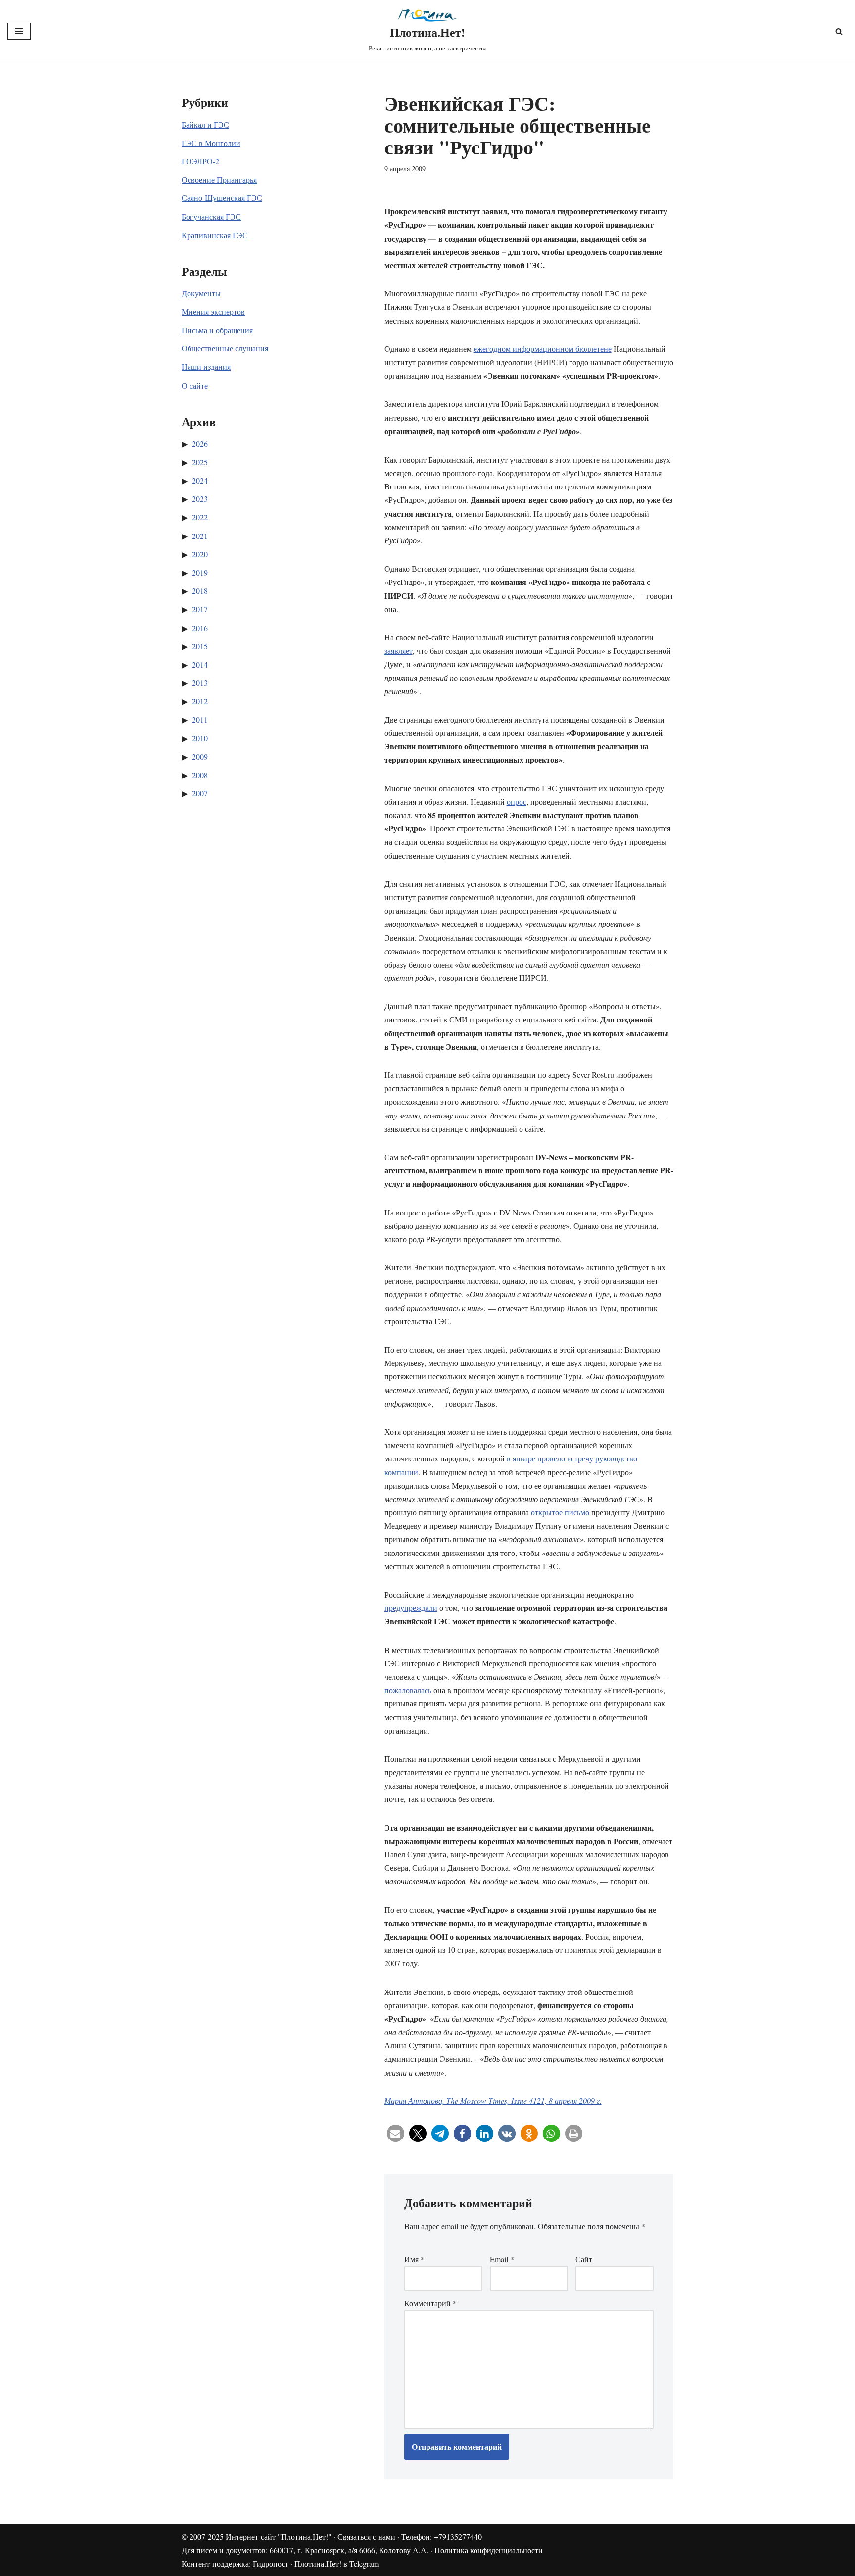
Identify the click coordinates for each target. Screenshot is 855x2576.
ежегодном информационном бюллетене (543, 349)
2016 (200, 628)
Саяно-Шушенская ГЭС (222, 198)
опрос (517, 802)
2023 (200, 499)
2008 (200, 775)
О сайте (195, 385)
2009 (200, 756)
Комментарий (430, 2303)
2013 (200, 683)
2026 (200, 444)
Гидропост (271, 2563)
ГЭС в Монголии (211, 143)
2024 (200, 480)
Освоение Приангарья (219, 179)
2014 (200, 664)
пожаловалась (408, 1690)
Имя (414, 2259)
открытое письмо (560, 1512)
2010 (200, 738)
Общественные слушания (225, 348)
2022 (200, 517)
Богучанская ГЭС (211, 217)
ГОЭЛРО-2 (200, 161)
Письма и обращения (217, 330)
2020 (200, 554)
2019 (200, 572)
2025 (200, 462)
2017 (200, 609)
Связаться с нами (366, 2537)
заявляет (399, 651)
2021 (200, 536)
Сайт (584, 2259)
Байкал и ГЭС (205, 124)
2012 (200, 701)
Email (502, 2259)
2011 (200, 719)
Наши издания (206, 366)
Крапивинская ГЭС (215, 235)
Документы (201, 293)
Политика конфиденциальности (489, 2550)
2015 (200, 646)
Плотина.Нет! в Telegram (336, 2563)
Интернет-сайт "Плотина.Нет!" (279, 2537)
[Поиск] (839, 31)
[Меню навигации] (19, 31)
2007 (200, 793)
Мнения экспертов (213, 312)
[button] (396, 2133)
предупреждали (411, 1608)
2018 (200, 591)
